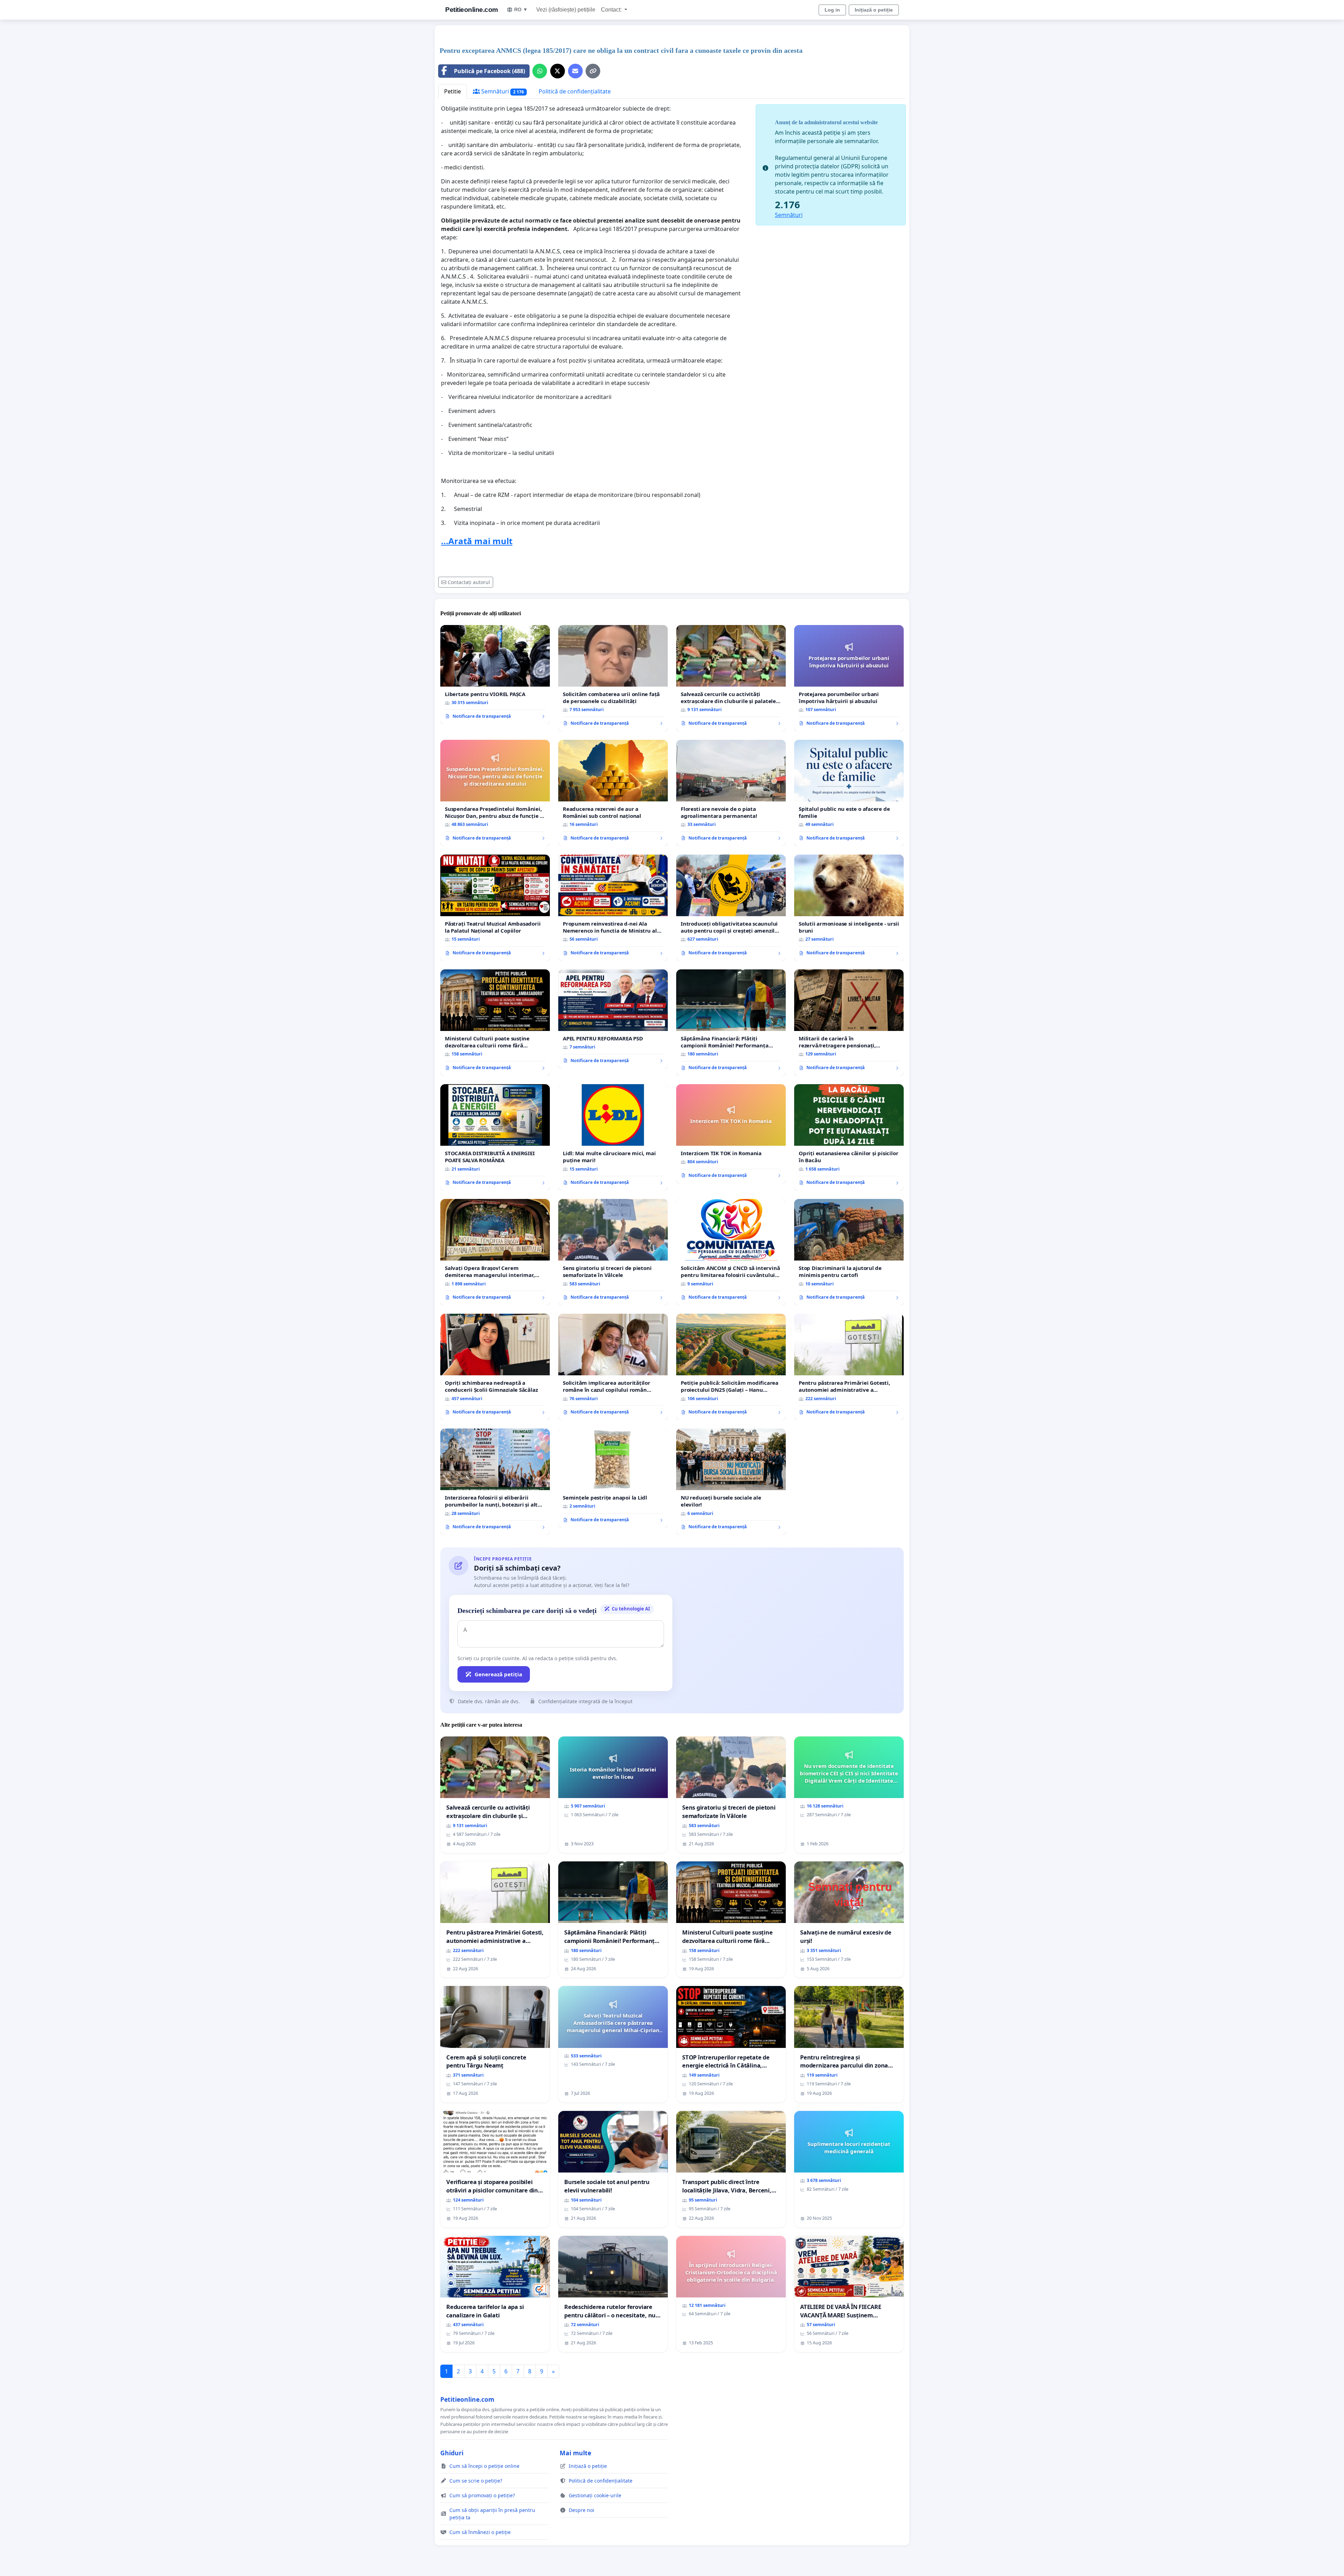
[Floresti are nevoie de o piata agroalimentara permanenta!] (731, 793)
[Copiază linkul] (593, 71)
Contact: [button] (612, 10)
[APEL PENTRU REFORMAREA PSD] (613, 1019)
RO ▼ (521, 9)
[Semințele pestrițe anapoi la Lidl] (613, 1478)
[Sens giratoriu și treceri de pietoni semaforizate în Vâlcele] (613, 1252)
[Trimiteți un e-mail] (575, 71)
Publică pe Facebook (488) (489, 71)
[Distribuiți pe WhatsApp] (540, 71)
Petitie (453, 91)
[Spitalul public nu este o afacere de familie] (849, 793)
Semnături (502, 91)
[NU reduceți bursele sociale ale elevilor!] (731, 1482)
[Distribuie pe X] (558, 71)
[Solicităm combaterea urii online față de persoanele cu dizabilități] (613, 678)
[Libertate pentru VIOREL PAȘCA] (495, 675)
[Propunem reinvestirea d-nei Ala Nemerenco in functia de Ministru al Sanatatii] (613, 908)
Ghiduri (452, 2453)
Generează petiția (498, 1674)
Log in (832, 10)
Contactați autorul (469, 582)
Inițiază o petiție (874, 10)
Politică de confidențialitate (575, 91)
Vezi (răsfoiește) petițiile (566, 10)
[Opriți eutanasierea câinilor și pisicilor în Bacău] (849, 1137)
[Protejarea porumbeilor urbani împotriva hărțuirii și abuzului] (849, 678)
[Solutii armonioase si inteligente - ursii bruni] (849, 908)
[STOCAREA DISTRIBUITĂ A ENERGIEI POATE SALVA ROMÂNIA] (495, 1137)
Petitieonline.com (472, 10)
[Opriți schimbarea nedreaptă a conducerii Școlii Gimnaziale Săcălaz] (495, 1367)
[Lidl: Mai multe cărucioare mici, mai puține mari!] (613, 1137)
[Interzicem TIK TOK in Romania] (731, 1134)
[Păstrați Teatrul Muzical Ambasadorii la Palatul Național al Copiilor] (495, 908)
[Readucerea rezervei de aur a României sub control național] (613, 793)
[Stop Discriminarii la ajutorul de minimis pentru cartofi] (849, 1252)
